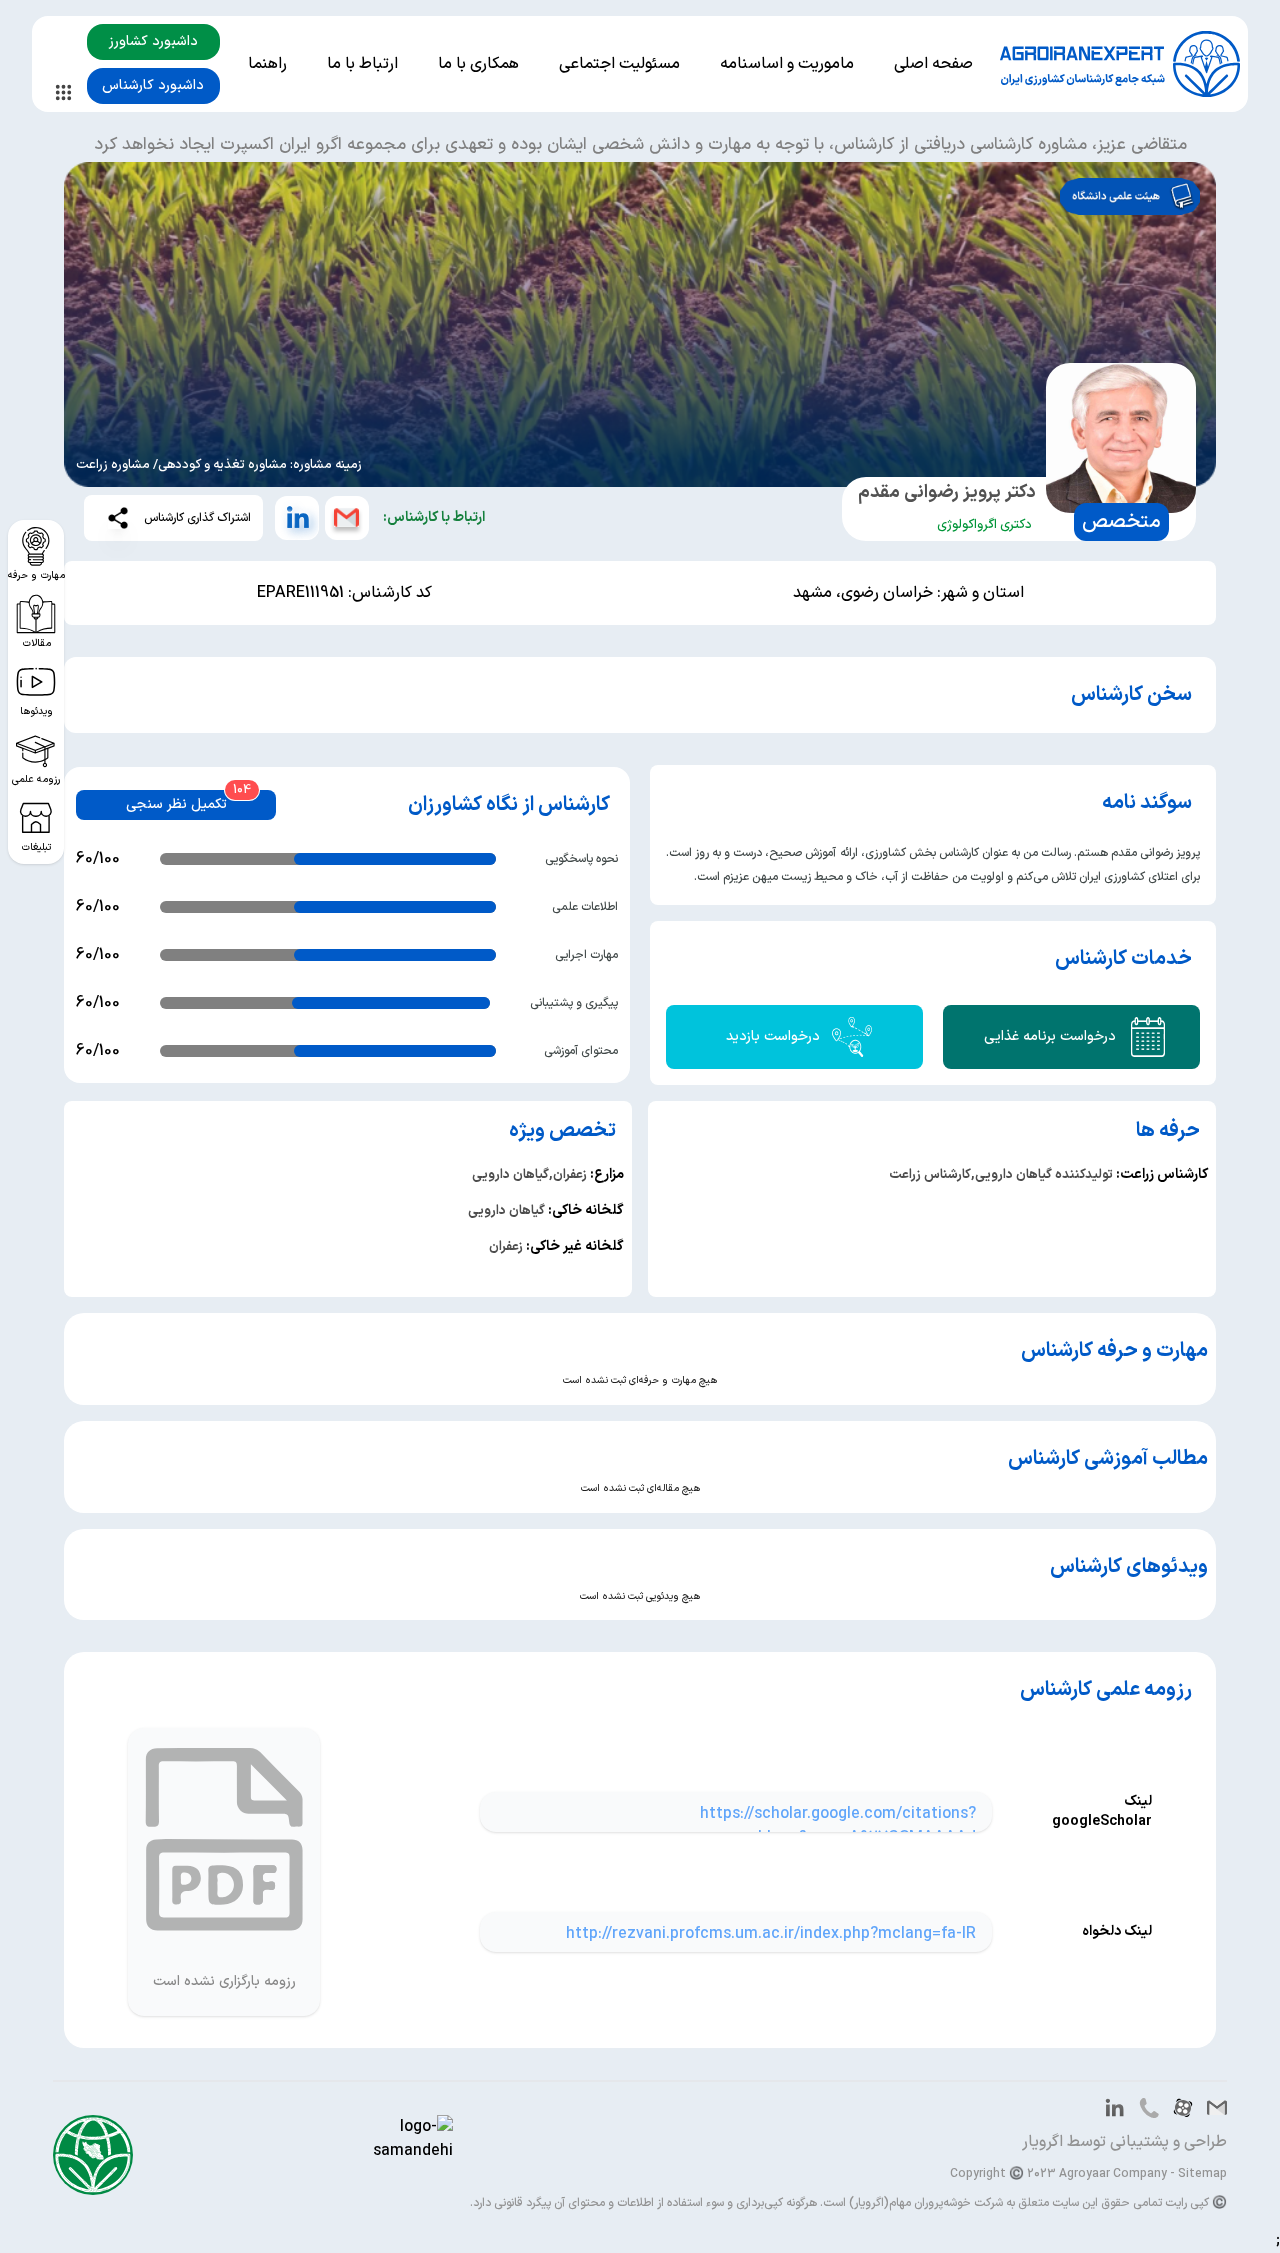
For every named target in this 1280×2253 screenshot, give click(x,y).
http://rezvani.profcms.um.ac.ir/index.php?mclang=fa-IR (771, 1934)
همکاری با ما (478, 64)
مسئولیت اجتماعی (619, 64)
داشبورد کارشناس (153, 85)
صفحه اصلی (933, 64)
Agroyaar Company (1113, 2174)
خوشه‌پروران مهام (930, 2203)
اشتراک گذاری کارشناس (197, 518)
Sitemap (1202, 2174)
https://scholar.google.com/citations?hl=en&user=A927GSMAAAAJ (838, 1826)
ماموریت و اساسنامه (787, 64)
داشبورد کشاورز (153, 41)
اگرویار (1042, 2142)
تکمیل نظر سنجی (176, 804)
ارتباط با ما (362, 64)
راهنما (267, 64)
